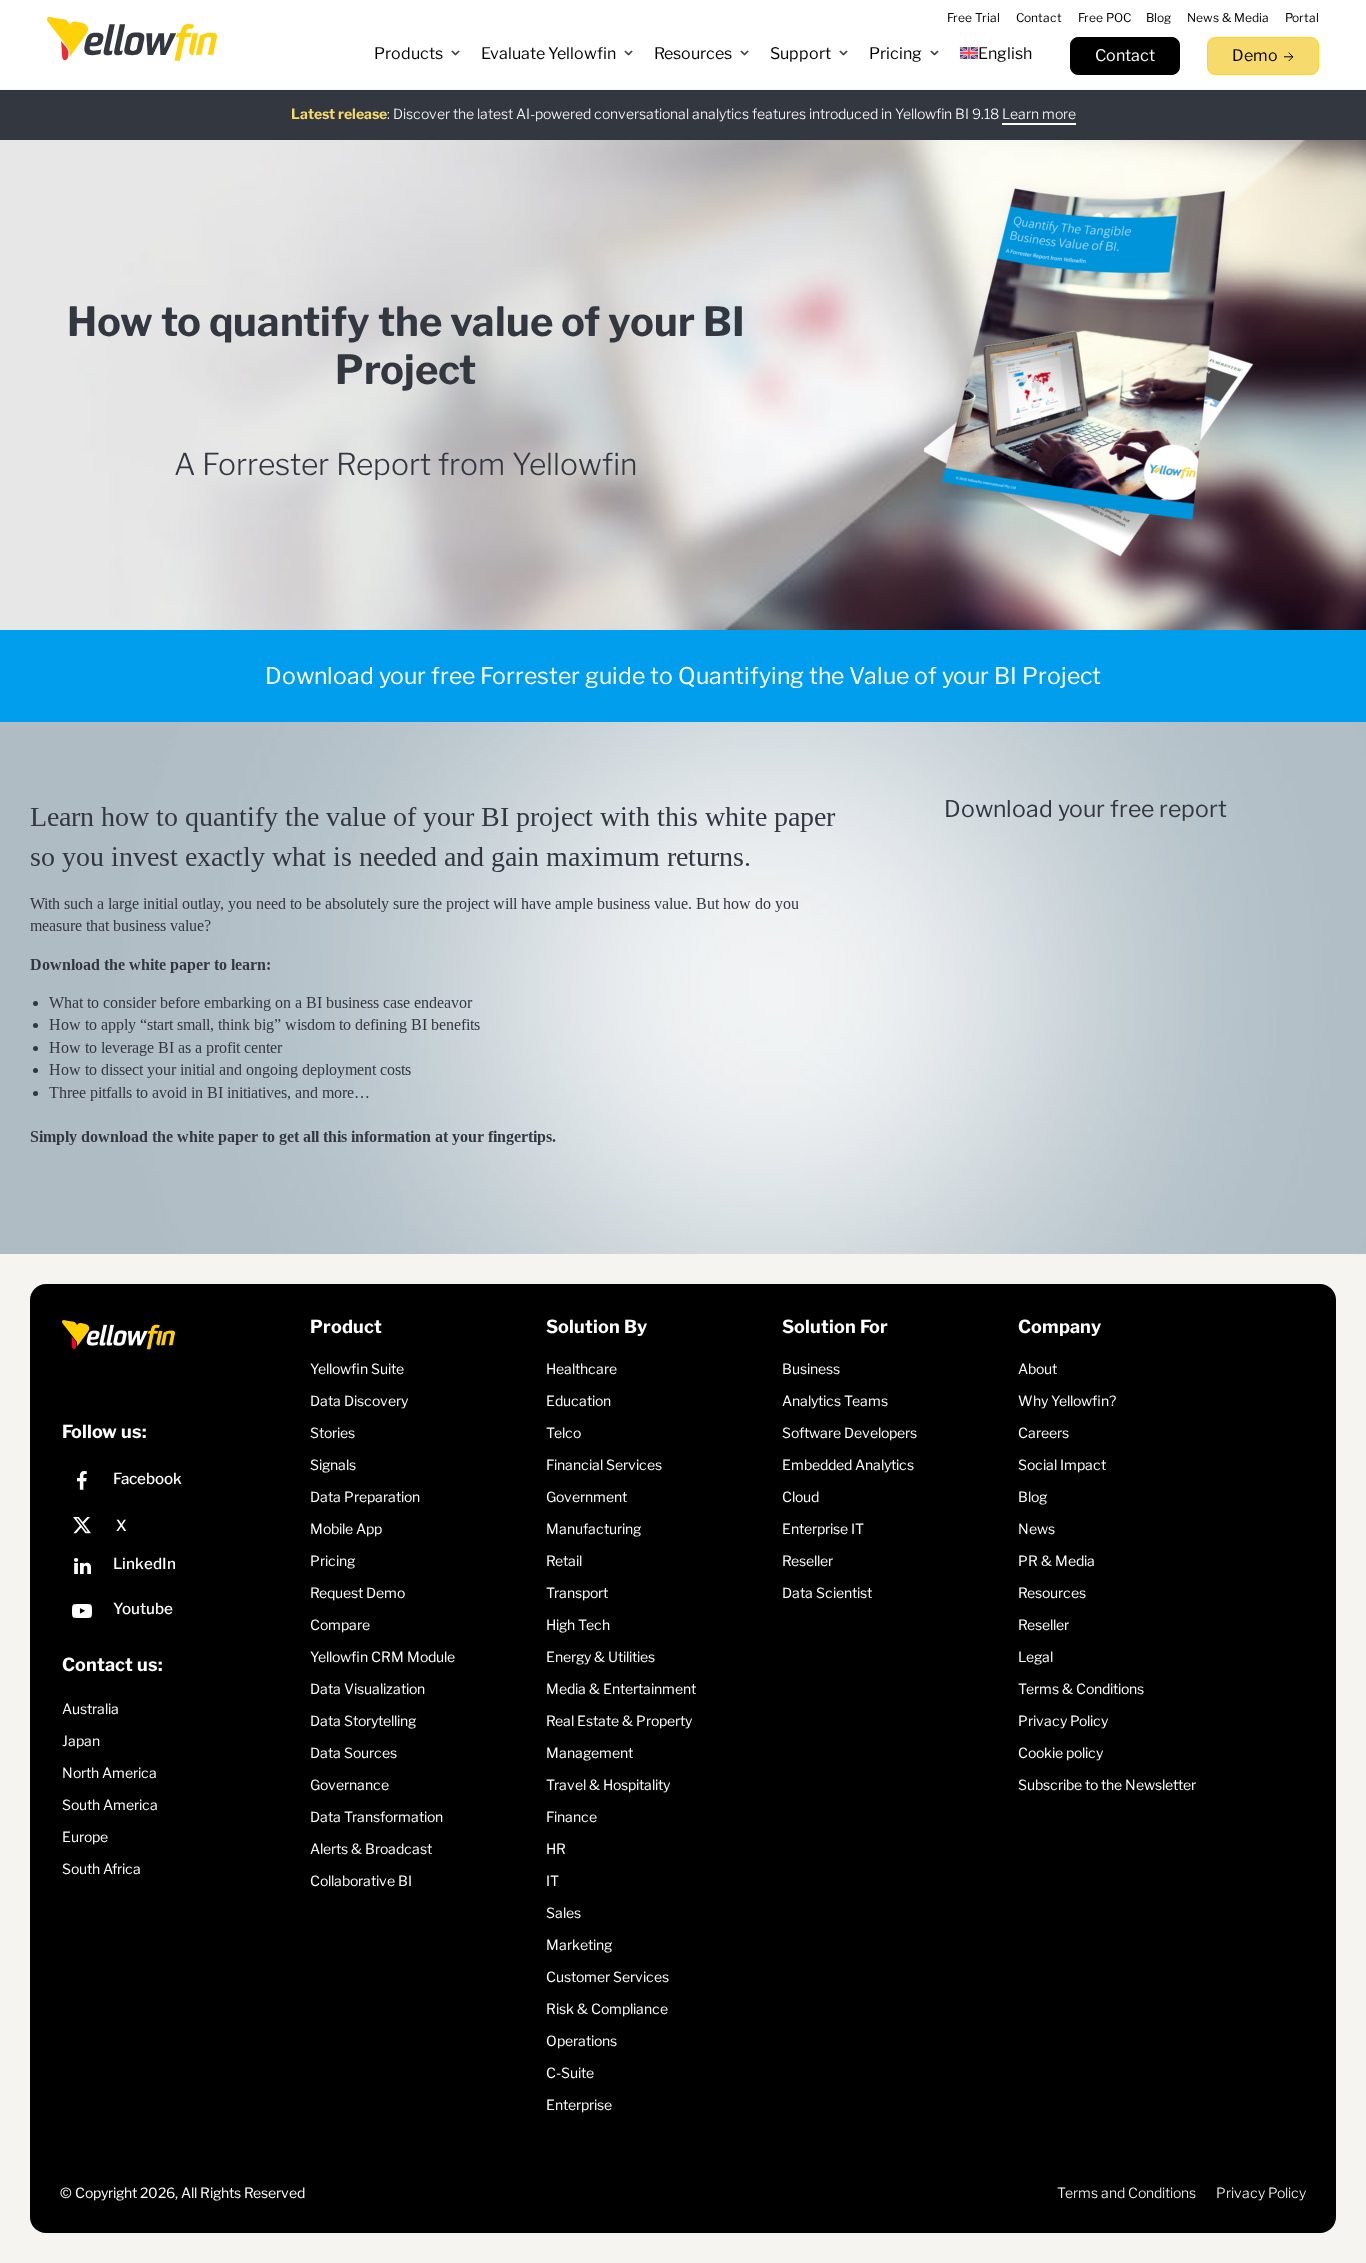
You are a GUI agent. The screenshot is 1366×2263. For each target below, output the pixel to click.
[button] (417, 54)
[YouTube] (181, 1613)
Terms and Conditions (1126, 2192)
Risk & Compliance (607, 2008)
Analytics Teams (835, 1400)
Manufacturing (593, 1528)
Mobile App (346, 1528)
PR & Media (1056, 1560)
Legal (1035, 1656)
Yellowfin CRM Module (382, 1656)
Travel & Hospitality (608, 1784)
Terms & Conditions (1081, 1688)
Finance (571, 1816)
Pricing (332, 1560)
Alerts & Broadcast (371, 1848)
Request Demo (357, 1592)
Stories (332, 1432)
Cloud (800, 1496)
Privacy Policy (1063, 1720)
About (1037, 1368)
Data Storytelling (363, 1720)
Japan (81, 1740)
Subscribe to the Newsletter (1107, 1784)
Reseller (807, 1560)
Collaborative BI (361, 1880)
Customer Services (607, 1976)
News (1036, 1528)
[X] (181, 1526)
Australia (90, 1708)
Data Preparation (365, 1496)
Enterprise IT (823, 1528)
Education (578, 1400)
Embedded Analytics (848, 1464)
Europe (85, 1836)
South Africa (101, 1868)
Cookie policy (1060, 1752)
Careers (1043, 1432)
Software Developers (849, 1432)
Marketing (579, 1944)
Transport (577, 1592)
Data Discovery (359, 1400)
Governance (349, 1784)
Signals (333, 1464)
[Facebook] (181, 1483)
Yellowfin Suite (357, 1368)
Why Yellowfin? (1067, 1400)
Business (811, 1368)
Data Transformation (376, 1816)
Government (586, 1496)
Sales (563, 1912)
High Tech (578, 1624)
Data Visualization (367, 1688)
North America (109, 1772)
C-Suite (570, 2072)
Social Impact (1062, 1464)
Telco (563, 1432)
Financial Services (604, 1464)
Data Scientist (827, 1592)
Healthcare (581, 1368)
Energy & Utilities (600, 1656)
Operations (581, 2040)
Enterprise (579, 2104)
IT (552, 1880)
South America (110, 1804)
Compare (340, 1624)
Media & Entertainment (621, 1688)
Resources (1052, 1592)
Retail (564, 1560)
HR (556, 1848)
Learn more (1039, 113)
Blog (1032, 1496)
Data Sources (353, 1752)
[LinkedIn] (181, 1568)
